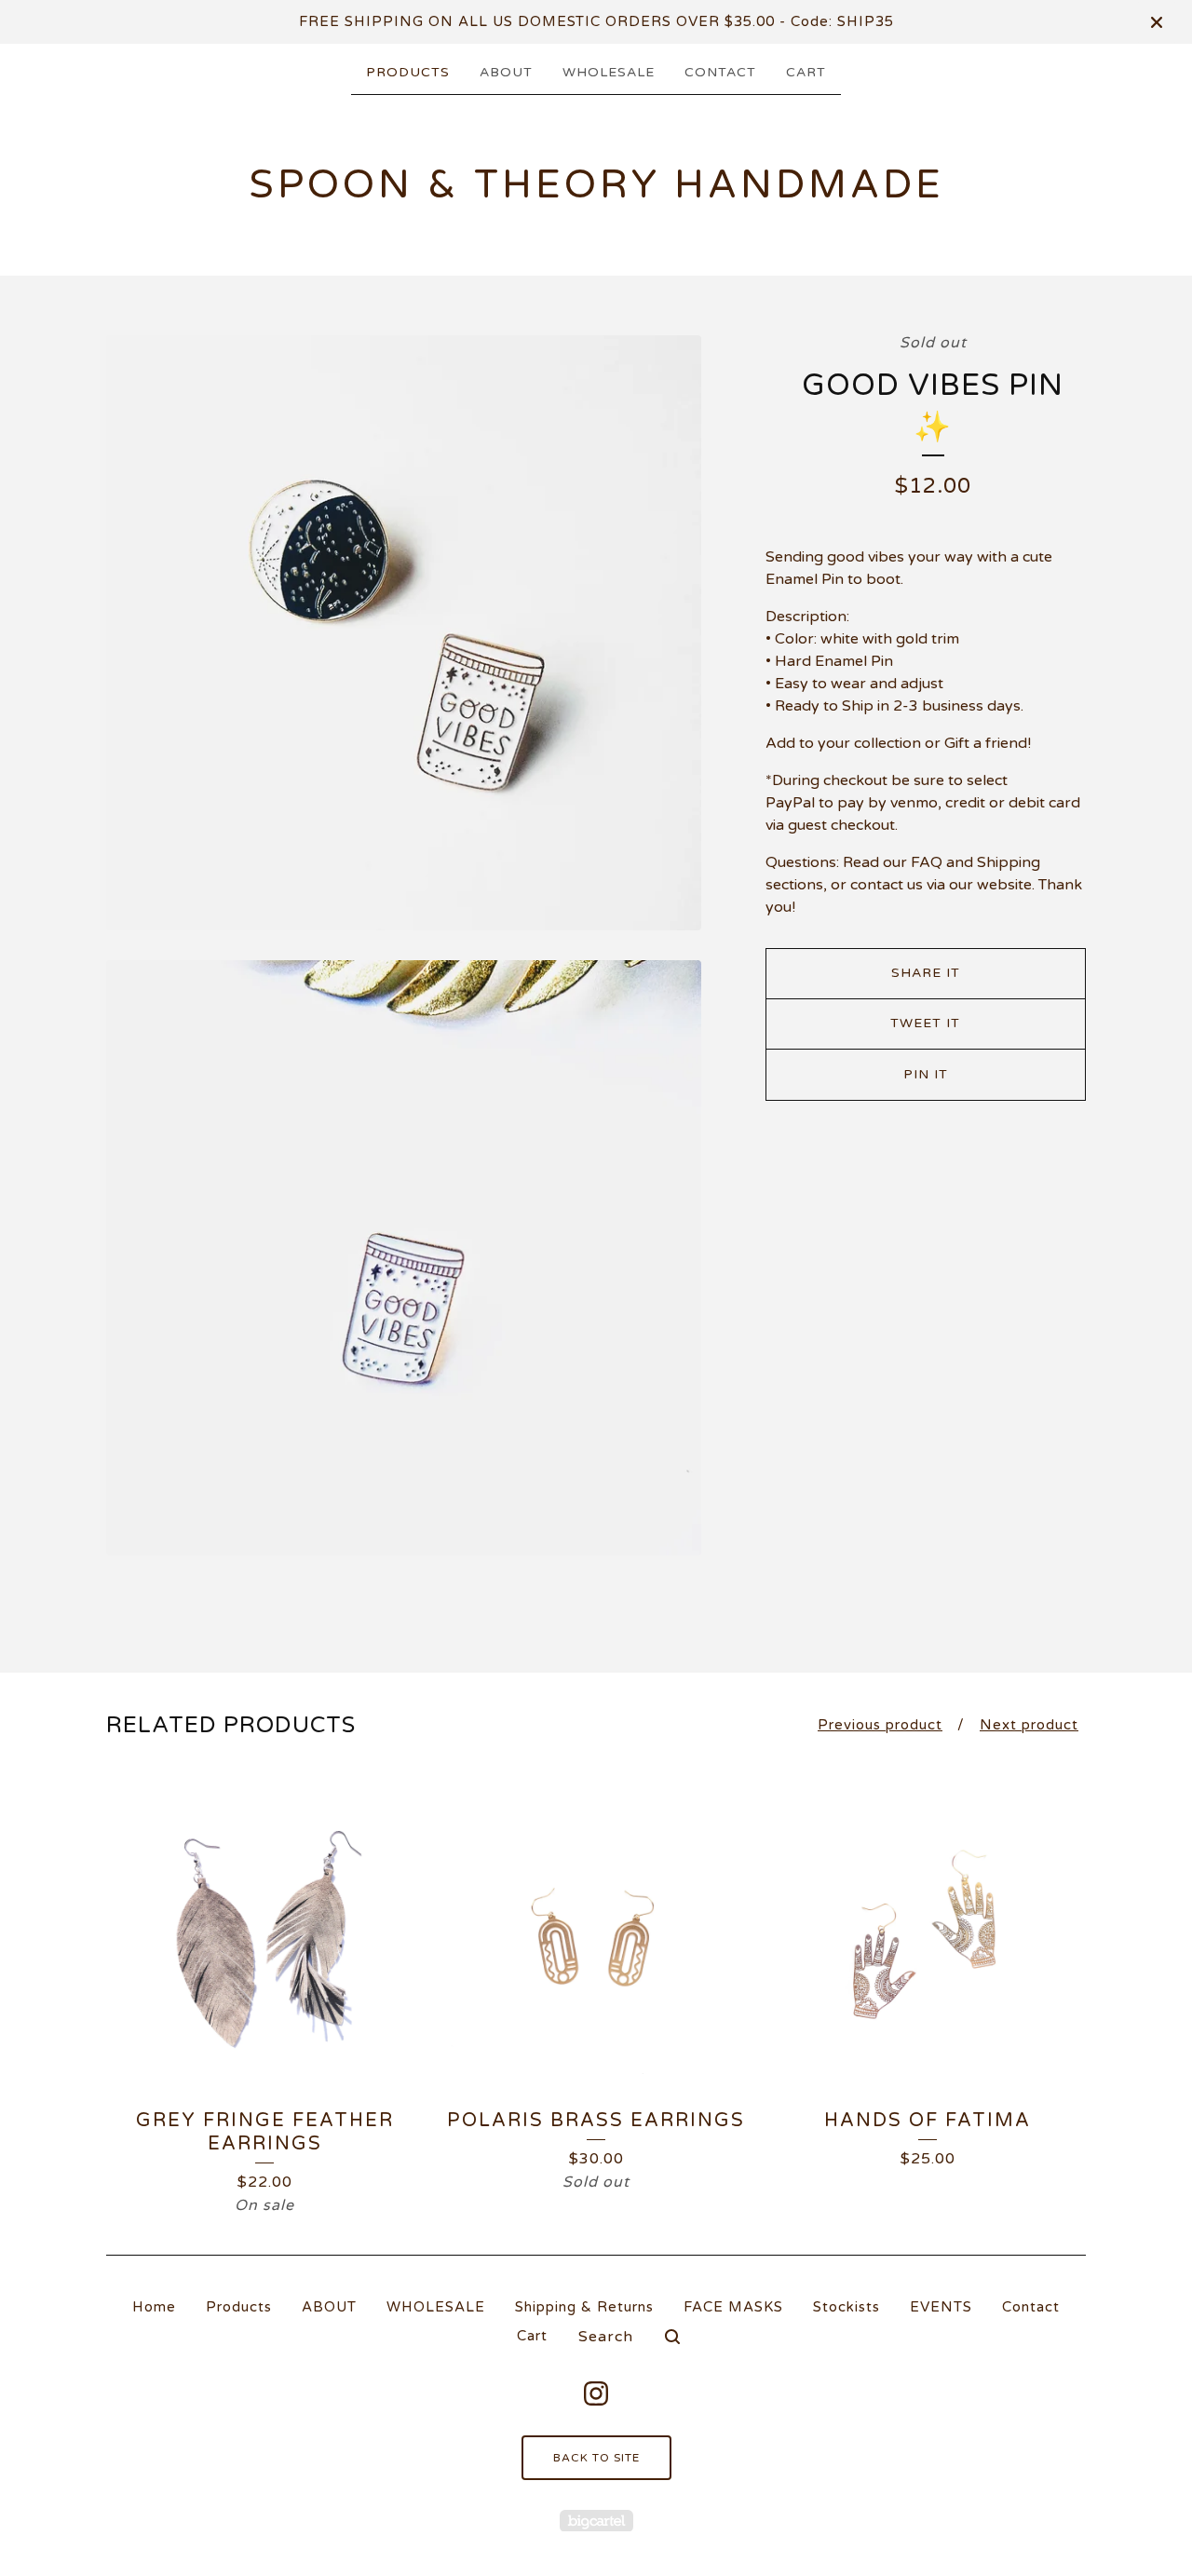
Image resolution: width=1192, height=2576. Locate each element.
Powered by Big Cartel (596, 2521)
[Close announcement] (1157, 22)
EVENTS (941, 2307)
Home (154, 2307)
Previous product (880, 1725)
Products (408, 72)
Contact (720, 72)
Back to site (596, 2458)
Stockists (847, 2307)
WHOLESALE (609, 72)
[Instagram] (596, 2393)
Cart (806, 72)
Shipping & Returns (584, 2307)
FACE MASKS (733, 2307)
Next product (1029, 1725)
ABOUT (506, 72)
